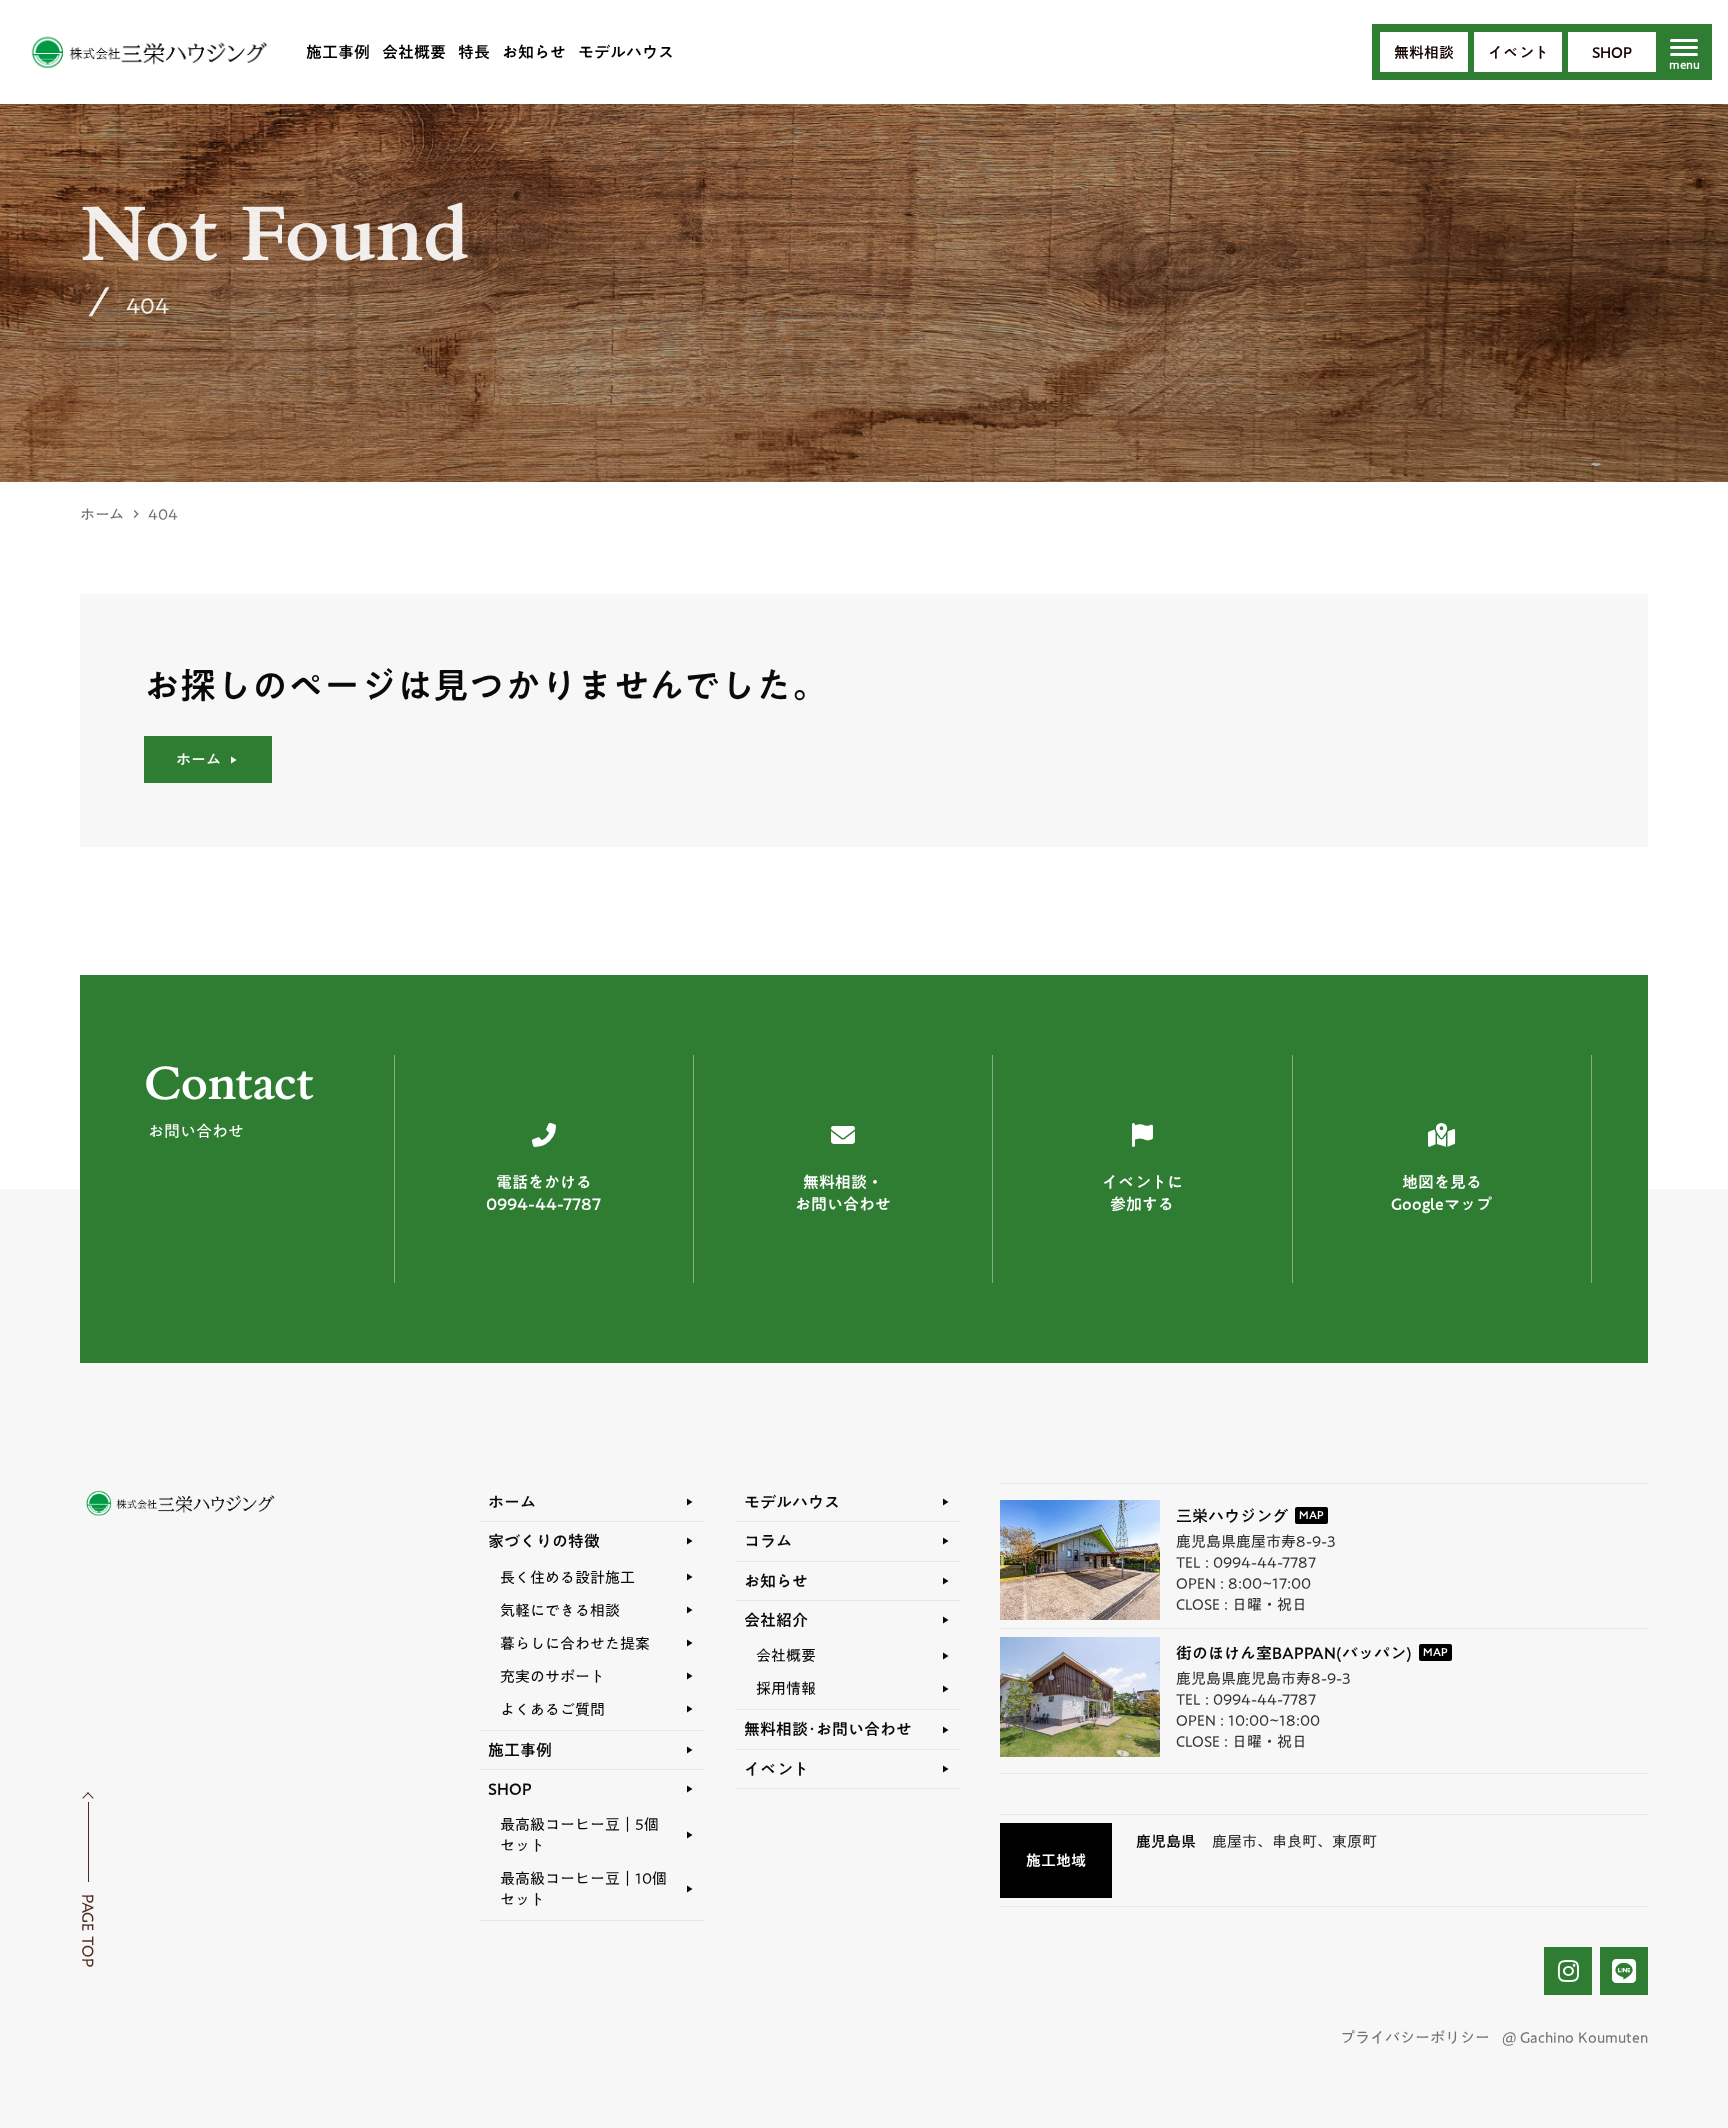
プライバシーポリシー (1415, 2037)
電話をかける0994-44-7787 (543, 1193)
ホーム (102, 514)
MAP (1311, 1515)
